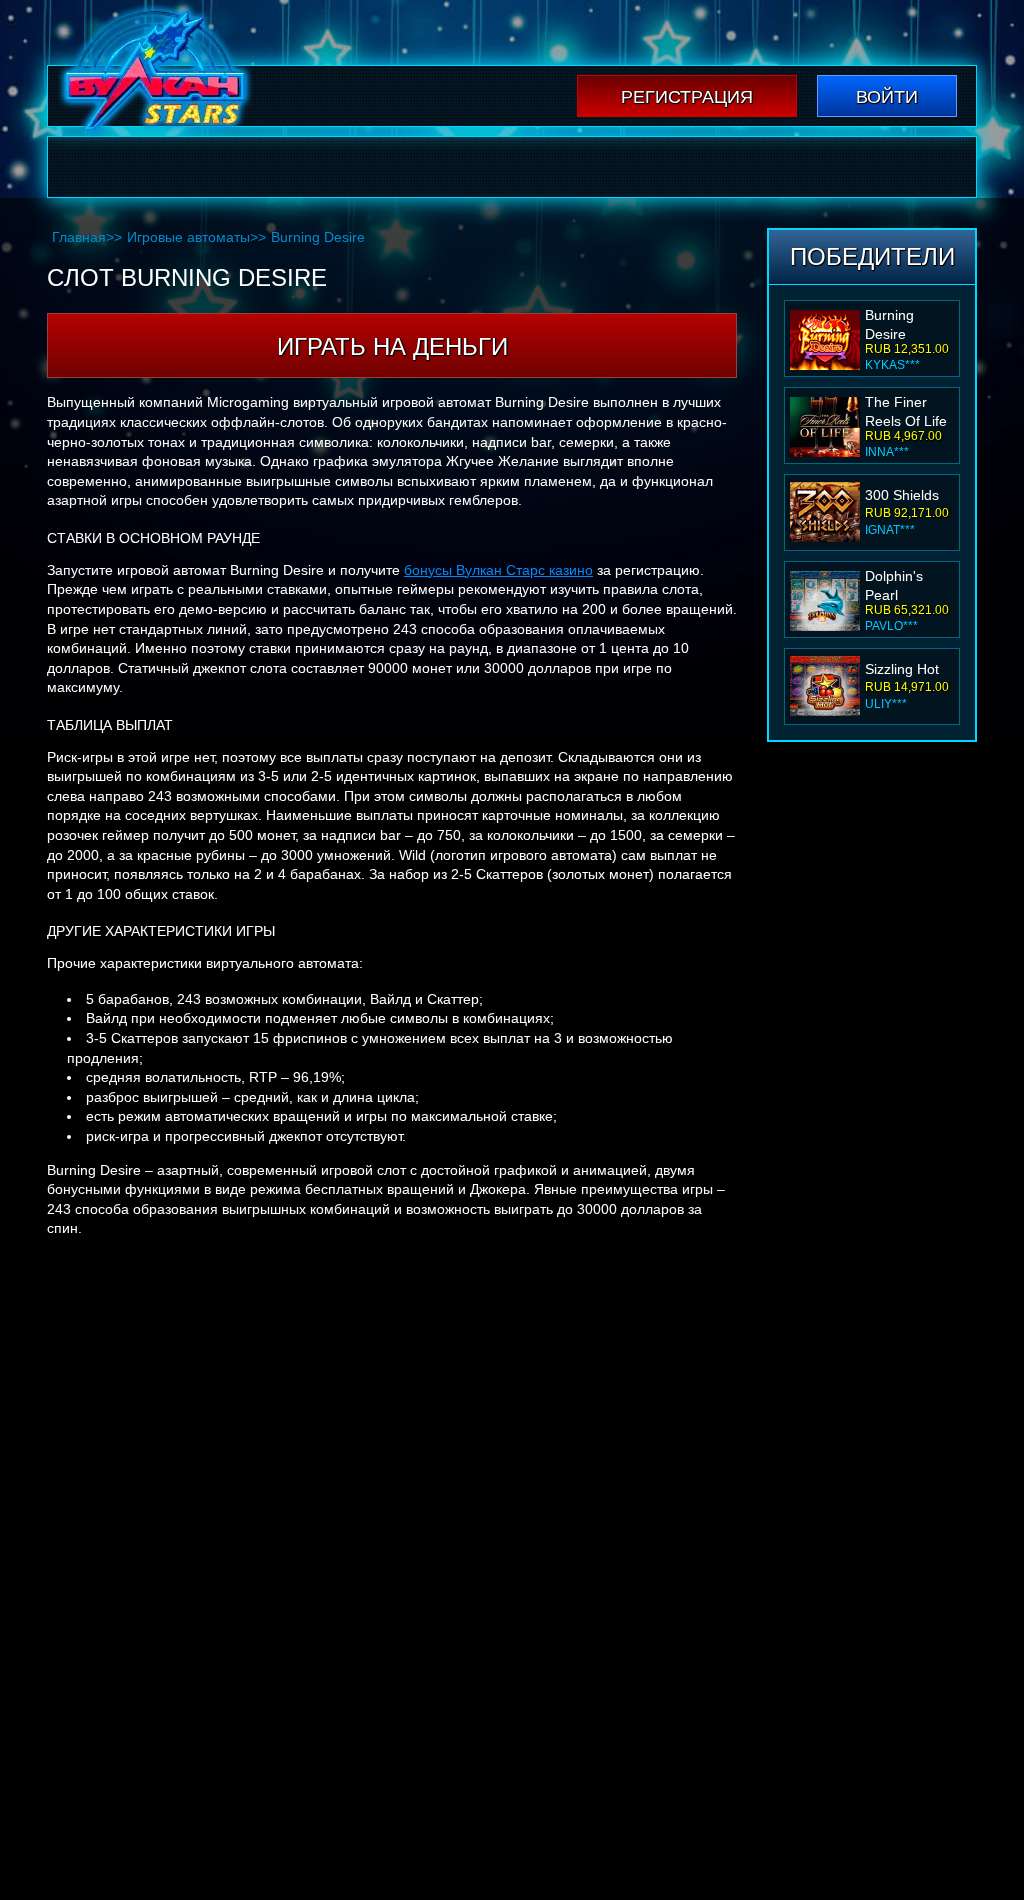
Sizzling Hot (902, 582)
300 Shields (902, 408)
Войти (887, 97)
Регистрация (687, 97)
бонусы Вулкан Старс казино (498, 570)
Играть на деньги (392, 346)
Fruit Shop (898, 669)
